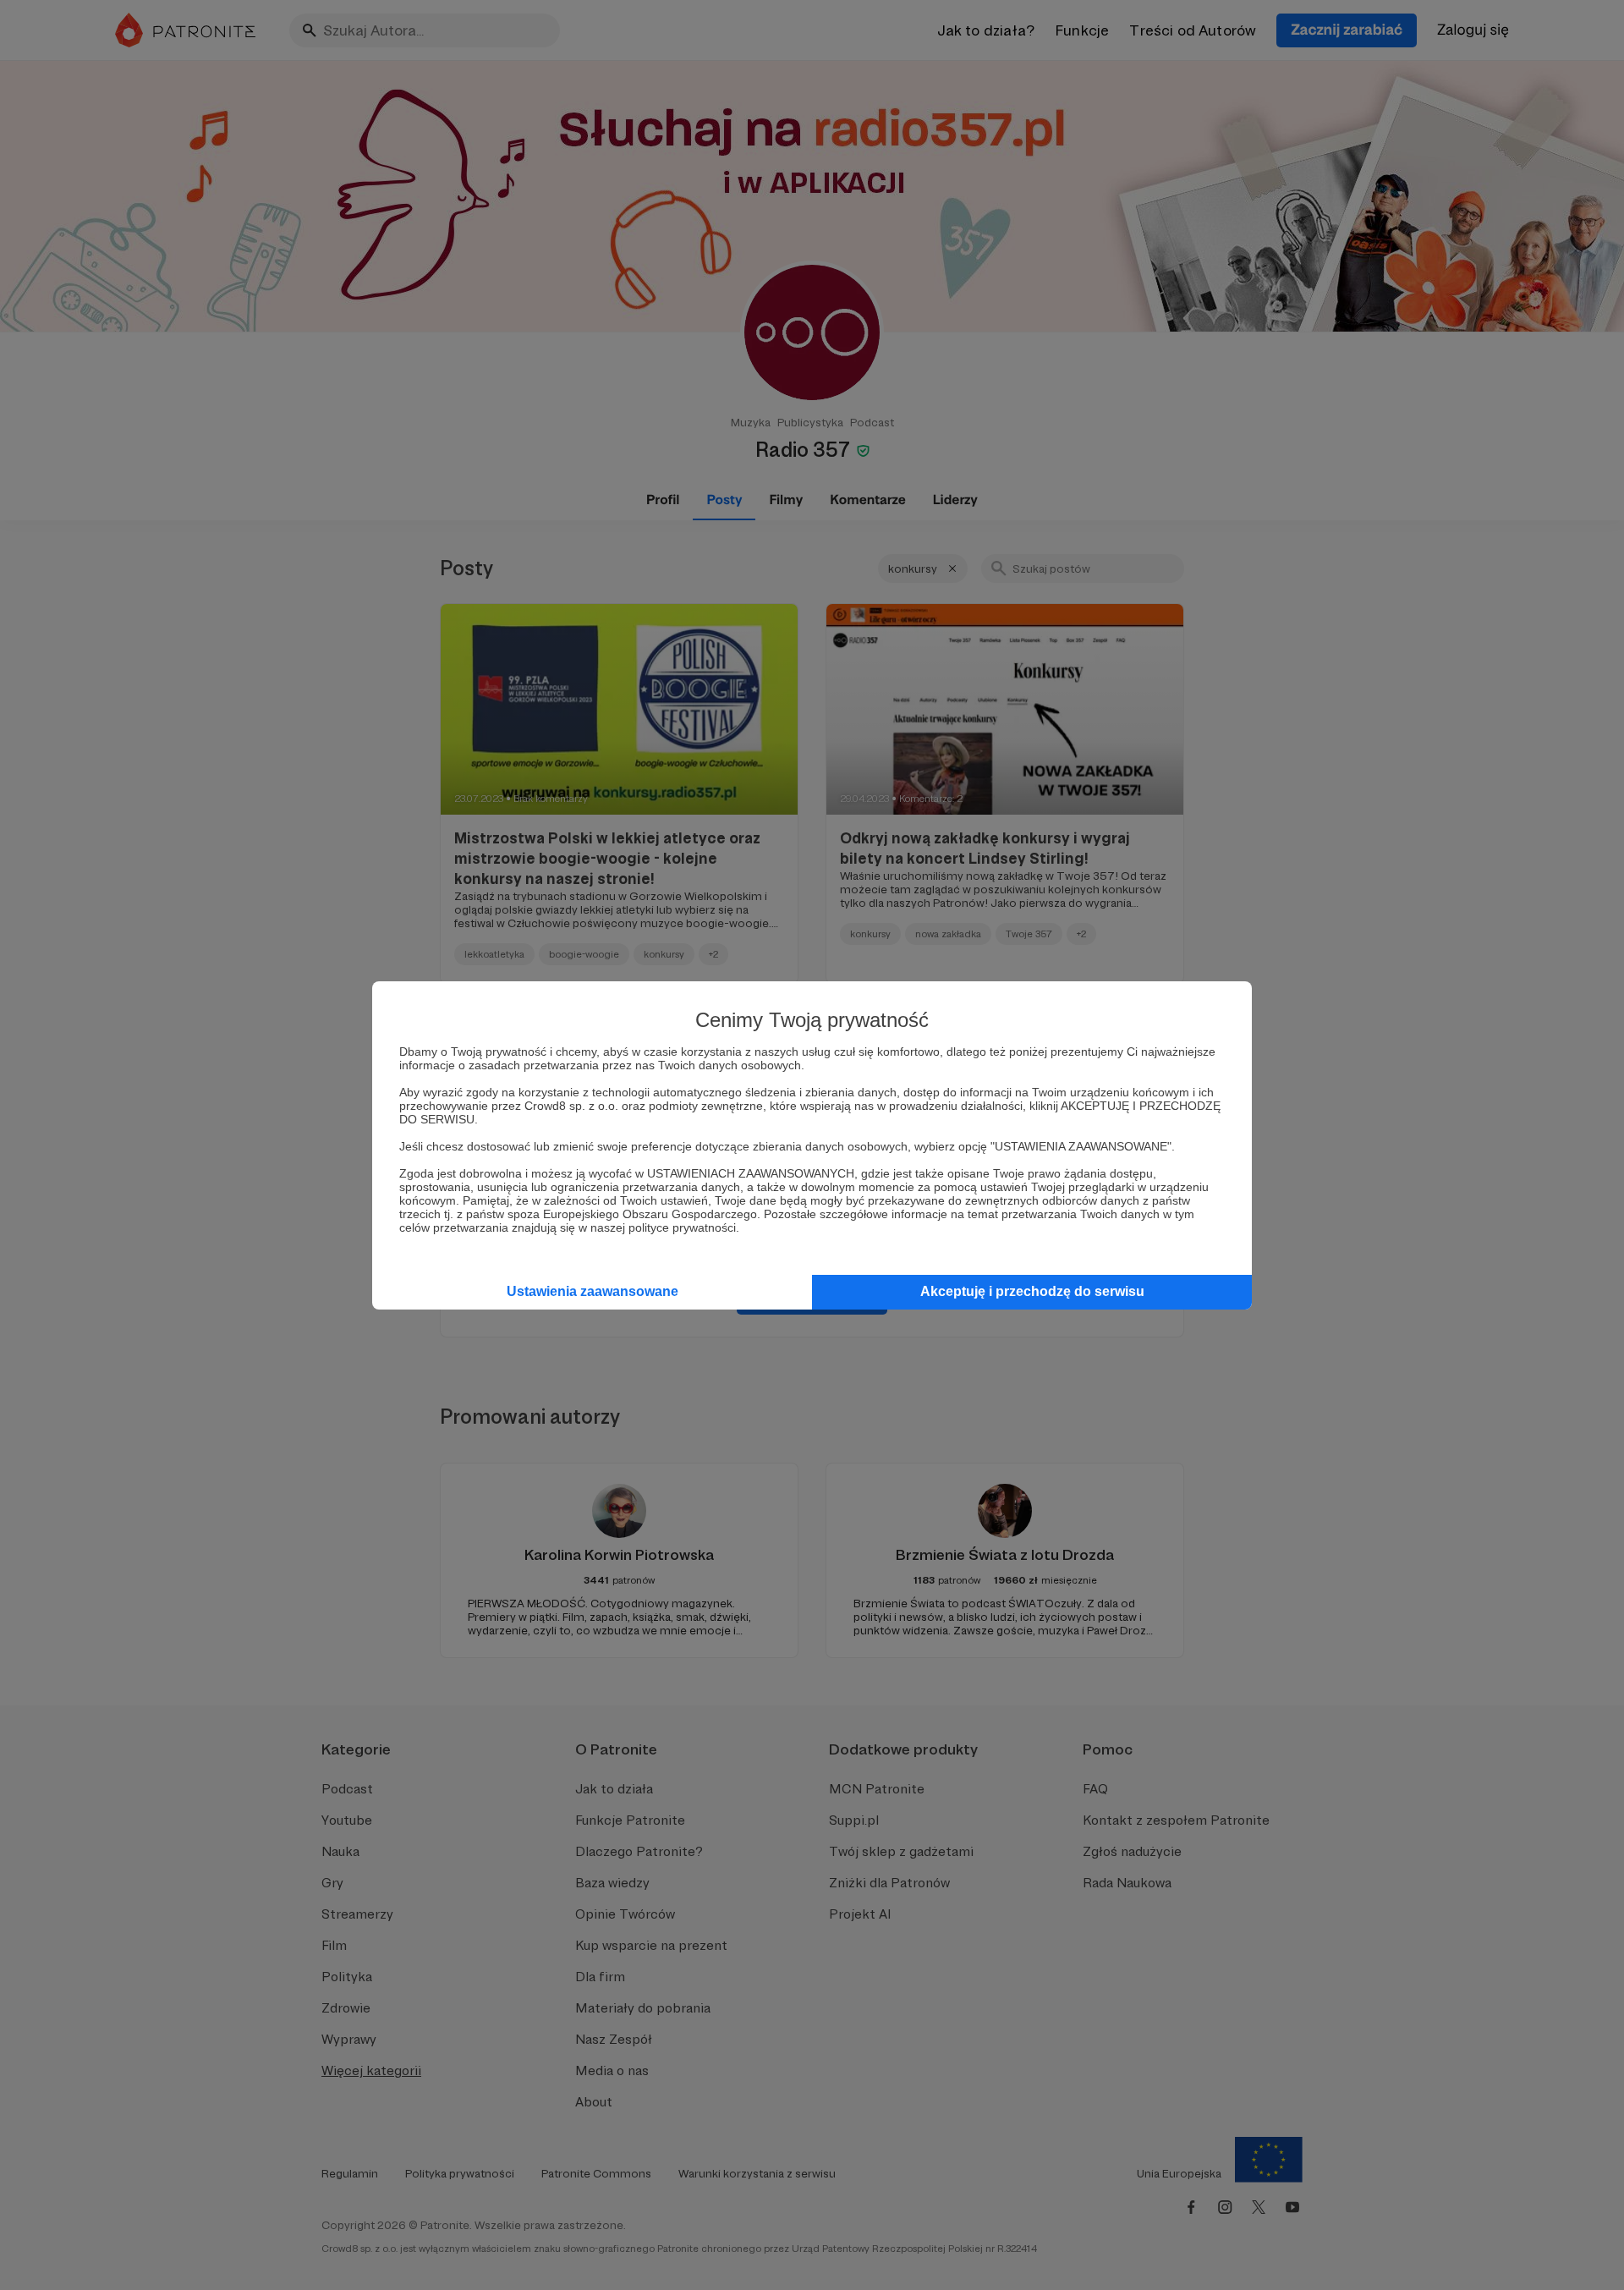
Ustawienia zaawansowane (593, 1291)
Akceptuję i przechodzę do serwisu (1032, 1291)
